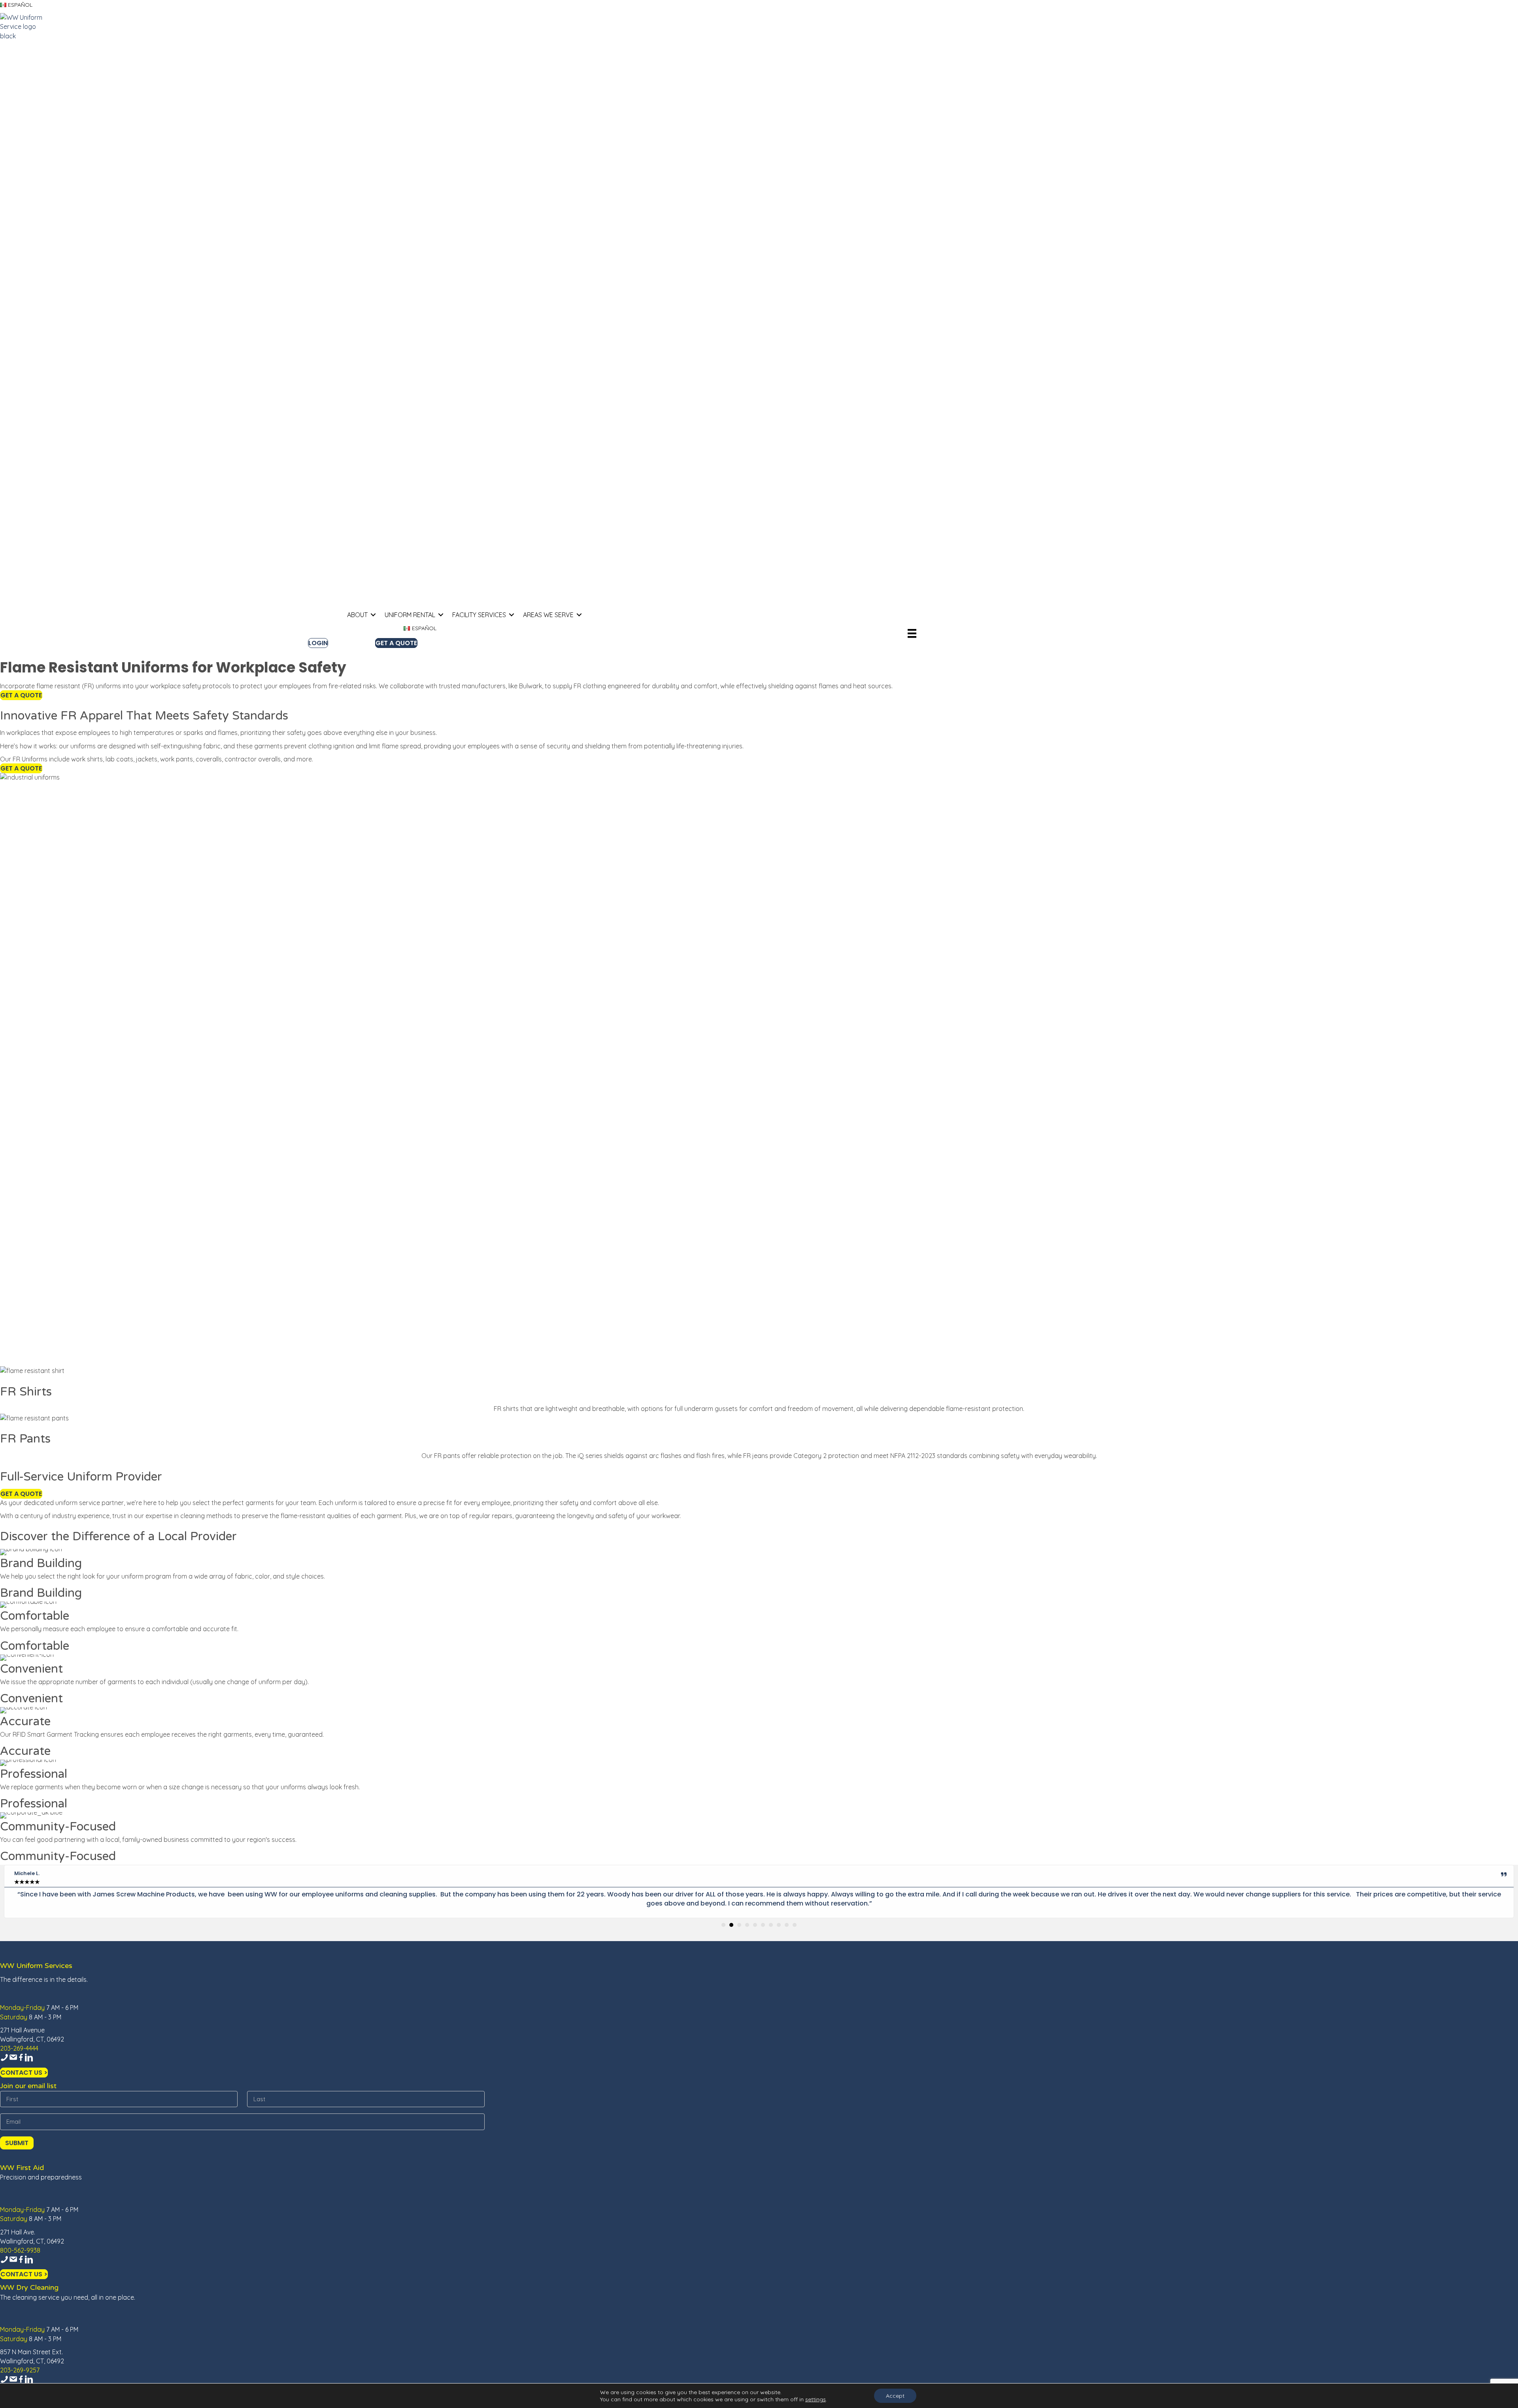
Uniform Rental (410, 615)
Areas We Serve (548, 615)
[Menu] (912, 633)
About (357, 615)
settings (816, 2399)
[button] (373, 615)
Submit (17, 2143)
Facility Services (479, 615)
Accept (895, 2396)
